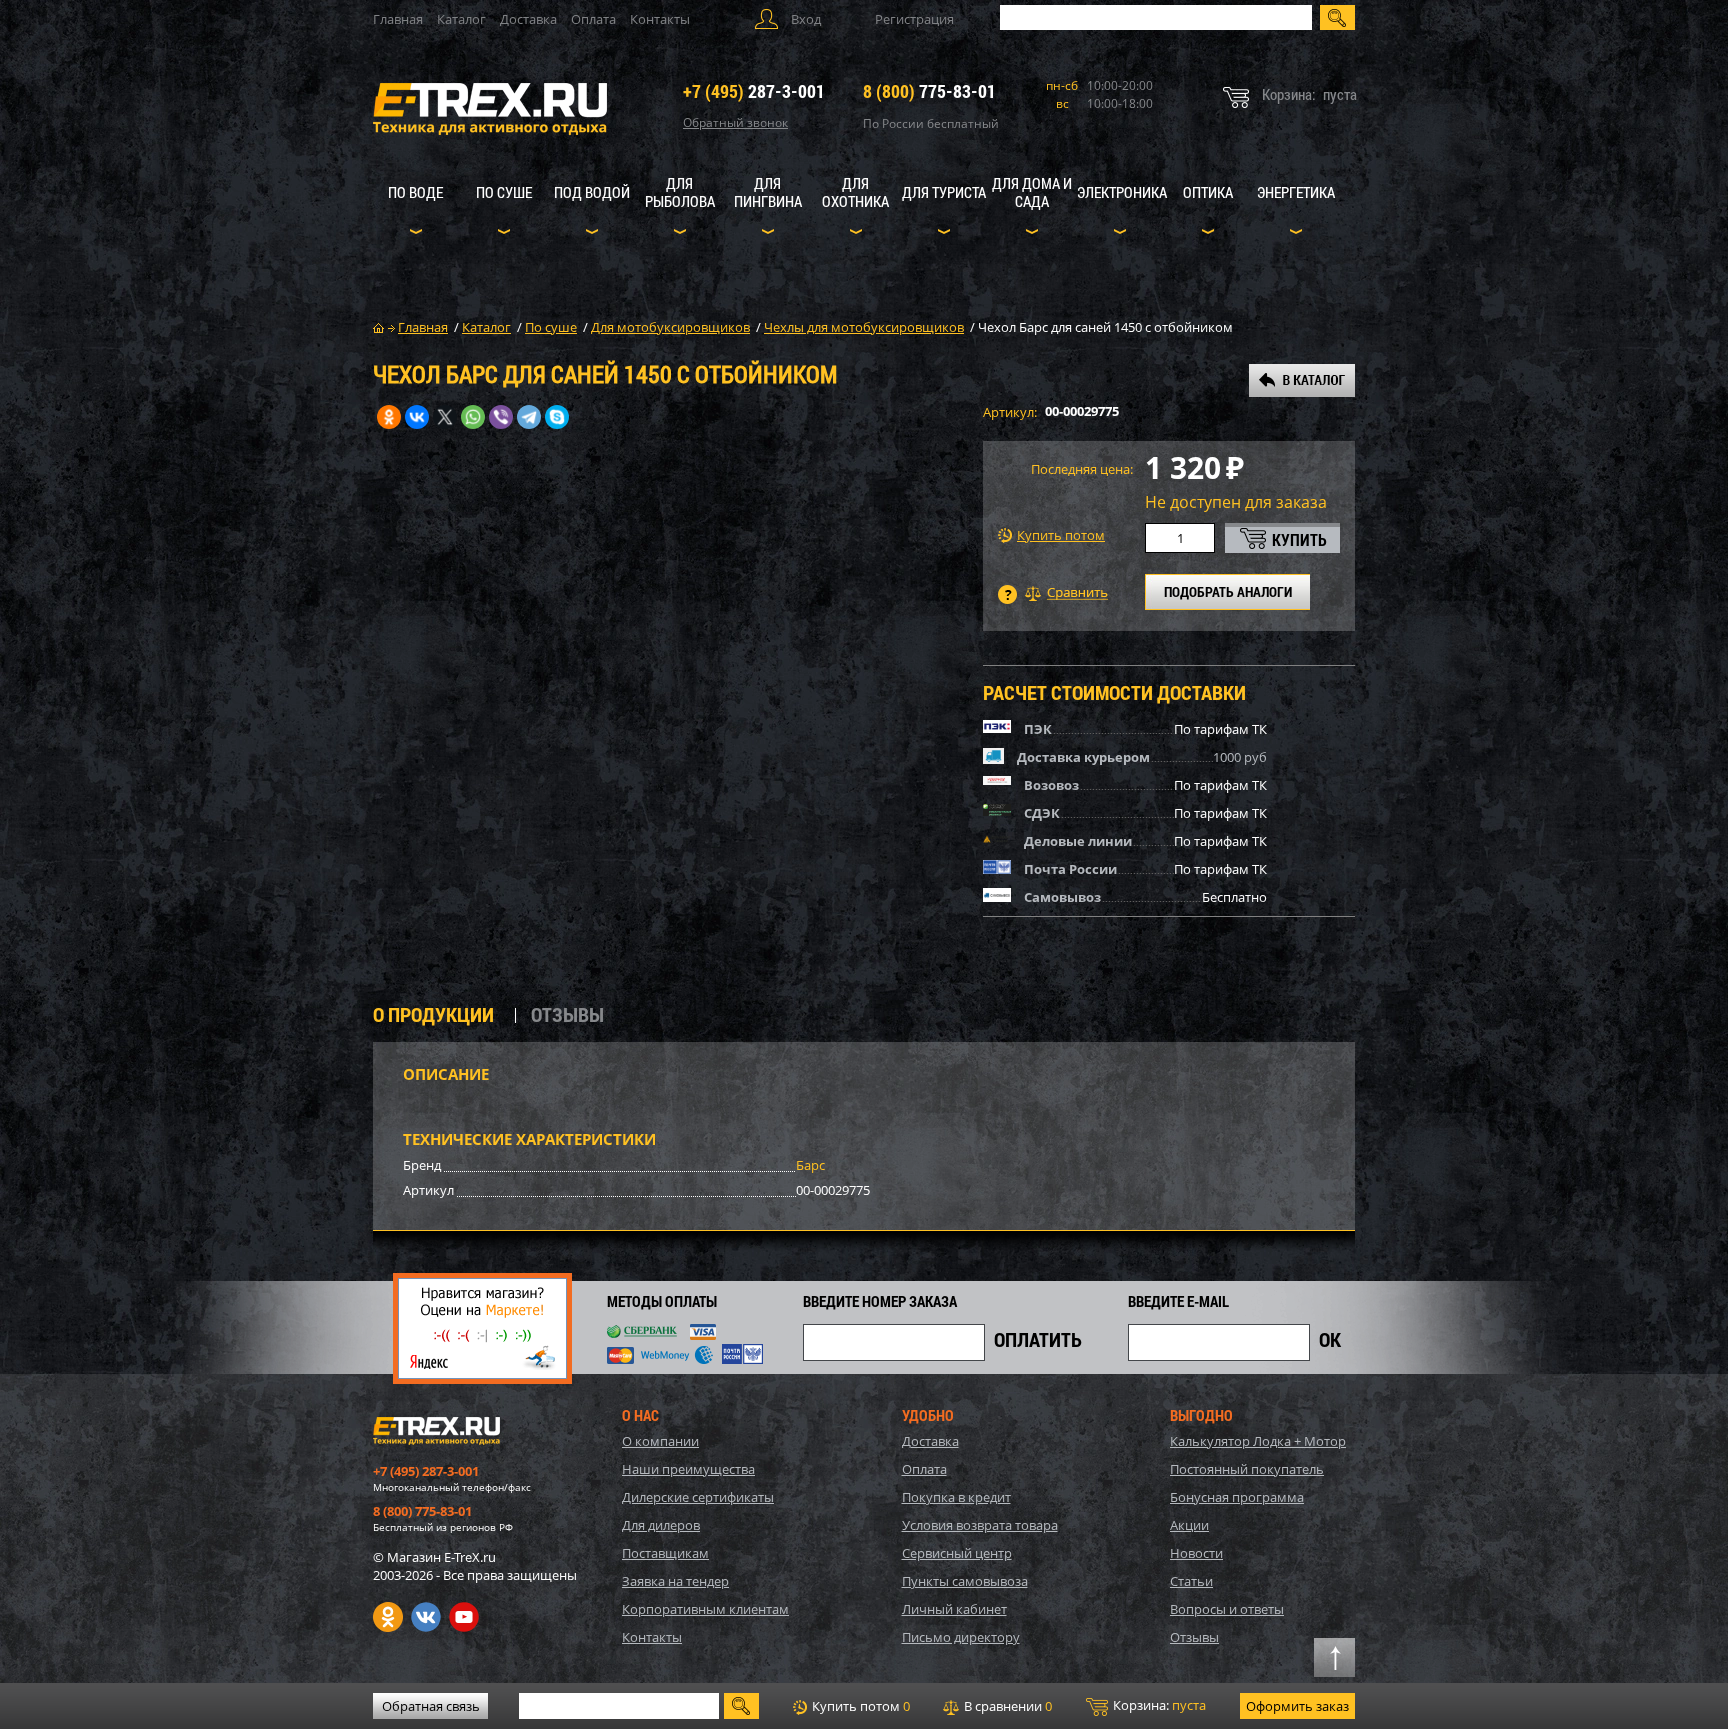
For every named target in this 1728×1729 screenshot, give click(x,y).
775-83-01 (929, 91)
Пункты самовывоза (965, 1581)
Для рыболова (680, 192)
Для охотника (855, 192)
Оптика (1208, 192)
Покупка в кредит (956, 1497)
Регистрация (914, 19)
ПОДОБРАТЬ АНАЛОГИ (1228, 591)
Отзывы (1194, 1637)
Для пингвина (768, 192)
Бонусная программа (1237, 1497)
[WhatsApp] (473, 417)
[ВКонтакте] (417, 417)
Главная (398, 19)
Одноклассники (388, 1617)
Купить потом (1061, 535)
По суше (504, 192)
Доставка (528, 19)
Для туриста (944, 192)
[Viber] (501, 417)
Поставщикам (665, 1553)
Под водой (592, 192)
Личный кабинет (954, 1609)
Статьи (1191, 1581)
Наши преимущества (688, 1469)
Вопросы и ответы (1227, 1609)
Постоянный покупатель (1247, 1469)
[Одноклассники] (389, 417)
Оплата (593, 19)
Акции (1189, 1525)
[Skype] (557, 417)
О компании (660, 1441)
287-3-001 (754, 91)
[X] (445, 417)
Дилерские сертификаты (698, 1497)
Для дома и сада (1032, 192)
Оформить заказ (1297, 1706)
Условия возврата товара (980, 1525)
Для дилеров (661, 1525)
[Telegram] (529, 417)
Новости (1196, 1553)
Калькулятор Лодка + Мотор (1258, 1441)
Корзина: (1158, 1705)
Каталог (461, 19)
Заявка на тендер (675, 1581)
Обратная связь (431, 1706)
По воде (415, 192)
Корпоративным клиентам (705, 1609)
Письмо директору (961, 1637)
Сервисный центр (957, 1553)
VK (426, 1617)
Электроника (1122, 192)
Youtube (464, 1617)
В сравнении (1006, 1706)
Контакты (660, 19)
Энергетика (1296, 192)
